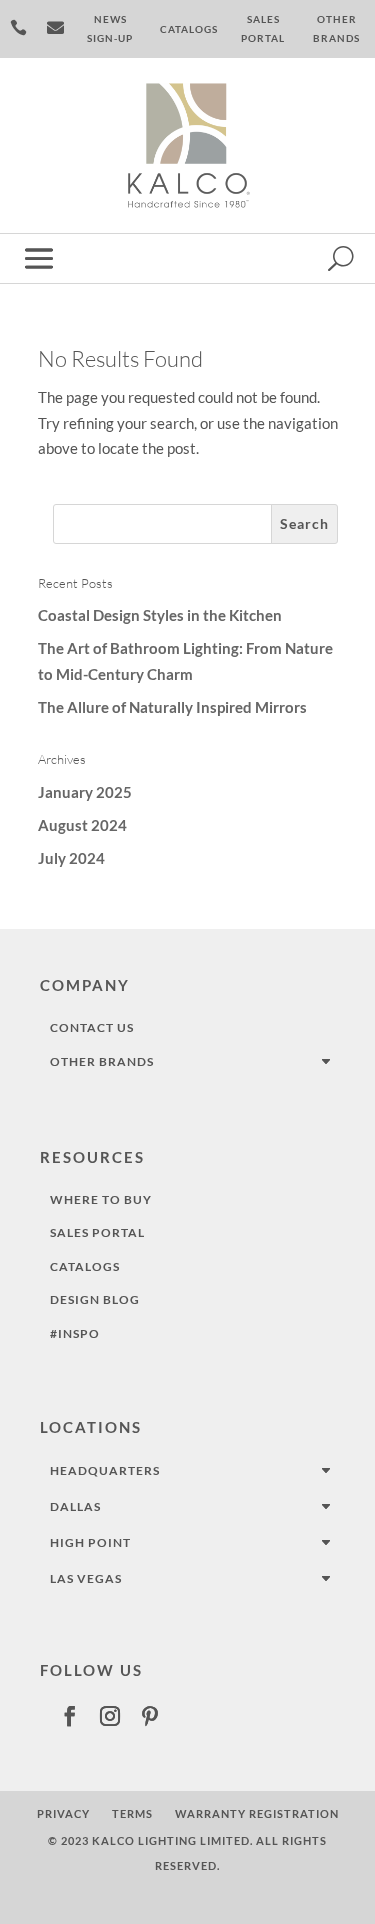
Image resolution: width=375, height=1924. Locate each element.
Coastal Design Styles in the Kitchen (160, 615)
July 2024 (71, 858)
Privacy (63, 1813)
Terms (132, 1813)
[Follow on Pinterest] (150, 1716)
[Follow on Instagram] (110, 1716)
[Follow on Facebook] (70, 1716)
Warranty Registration (257, 1813)
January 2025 (85, 792)
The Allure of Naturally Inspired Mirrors (172, 707)
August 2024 (82, 825)
